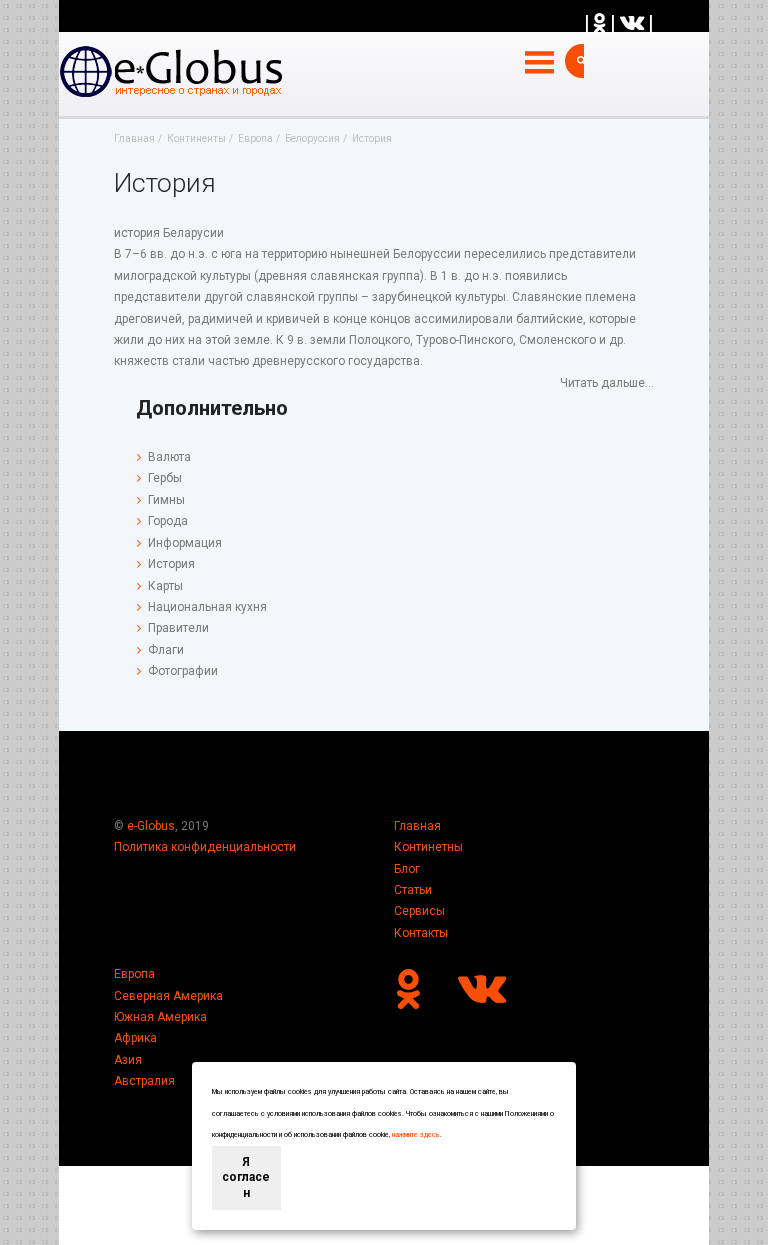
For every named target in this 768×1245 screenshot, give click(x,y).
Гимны (166, 500)
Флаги (166, 650)
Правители (178, 628)
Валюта (169, 457)
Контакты (421, 933)
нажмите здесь (416, 1135)
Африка (135, 1038)
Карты (165, 586)
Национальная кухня (207, 607)
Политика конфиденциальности (205, 847)
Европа (134, 974)
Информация (185, 543)
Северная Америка (168, 996)
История (171, 564)
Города (168, 521)
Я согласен (246, 1177)
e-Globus (151, 826)
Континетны (428, 847)
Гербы (165, 478)
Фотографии (183, 671)
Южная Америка (160, 1017)
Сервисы (419, 911)
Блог (407, 869)
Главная (417, 826)
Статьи (413, 890)
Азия (128, 1060)
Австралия (144, 1081)
